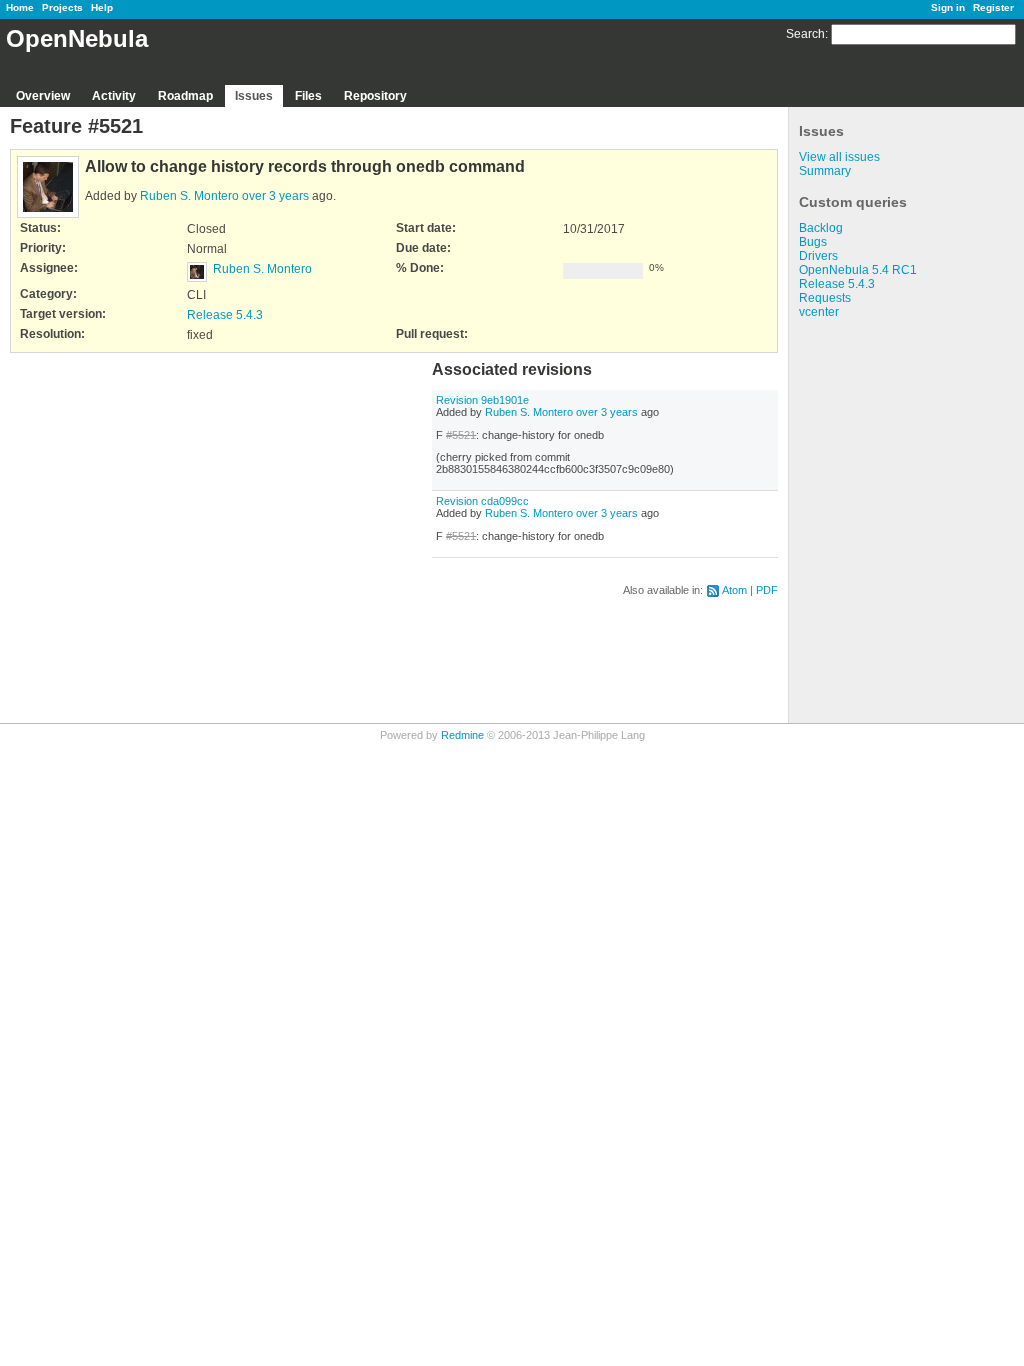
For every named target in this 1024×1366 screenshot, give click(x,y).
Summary (825, 171)
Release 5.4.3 (837, 284)
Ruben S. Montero (189, 196)
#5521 (461, 435)
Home (20, 7)
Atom (734, 590)
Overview (43, 96)
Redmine (462, 735)
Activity (114, 96)
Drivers (818, 256)
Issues (254, 96)
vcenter (819, 312)
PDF (767, 590)
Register (993, 7)
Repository (375, 96)
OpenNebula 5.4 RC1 (858, 270)
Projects (62, 7)
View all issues (839, 157)
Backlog (821, 228)
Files (308, 96)
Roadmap (185, 96)
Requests (825, 298)
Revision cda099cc (482, 501)
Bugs (813, 242)
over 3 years (275, 196)
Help (102, 7)
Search (805, 34)
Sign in (948, 7)
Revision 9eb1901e (482, 400)
